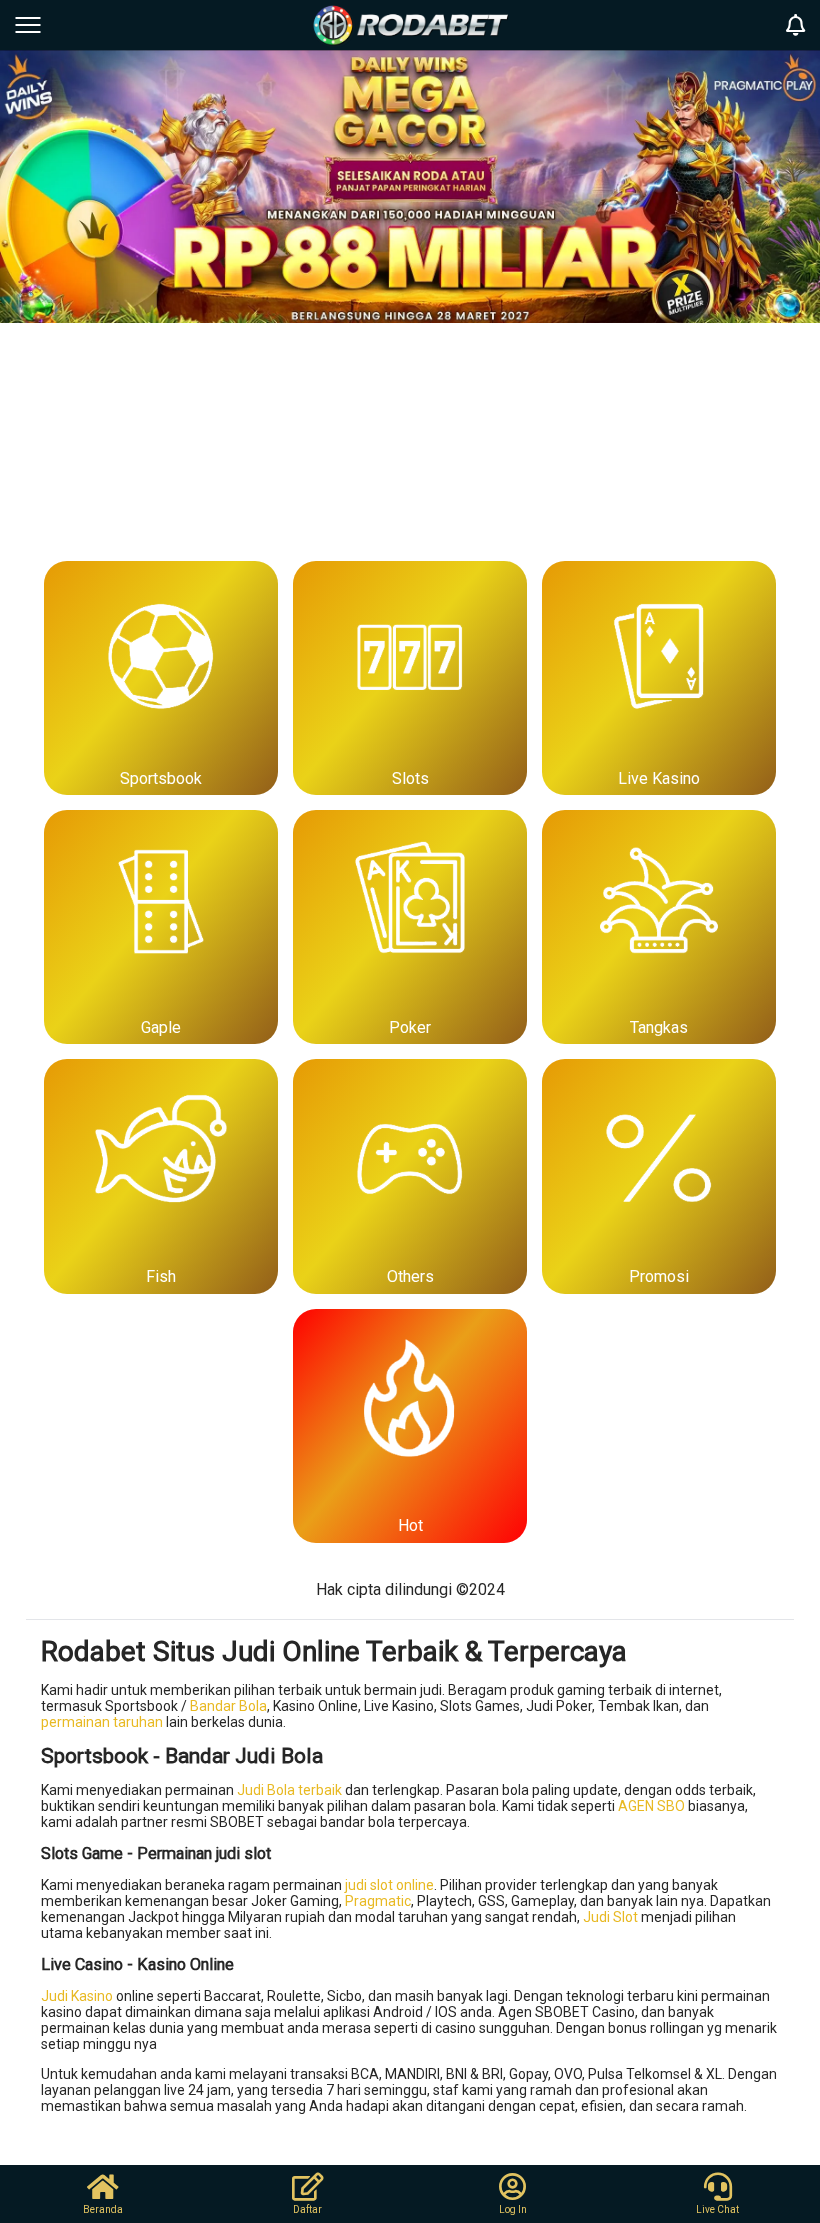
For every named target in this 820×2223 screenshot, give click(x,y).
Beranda (103, 2209)
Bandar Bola (228, 1706)
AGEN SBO (651, 1806)
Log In (513, 2209)
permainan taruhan (102, 1722)
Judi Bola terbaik (289, 1790)
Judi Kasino (77, 1996)
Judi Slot (610, 1917)
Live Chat (717, 2209)
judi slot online (389, 1885)
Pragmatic (378, 1901)
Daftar (307, 2209)
